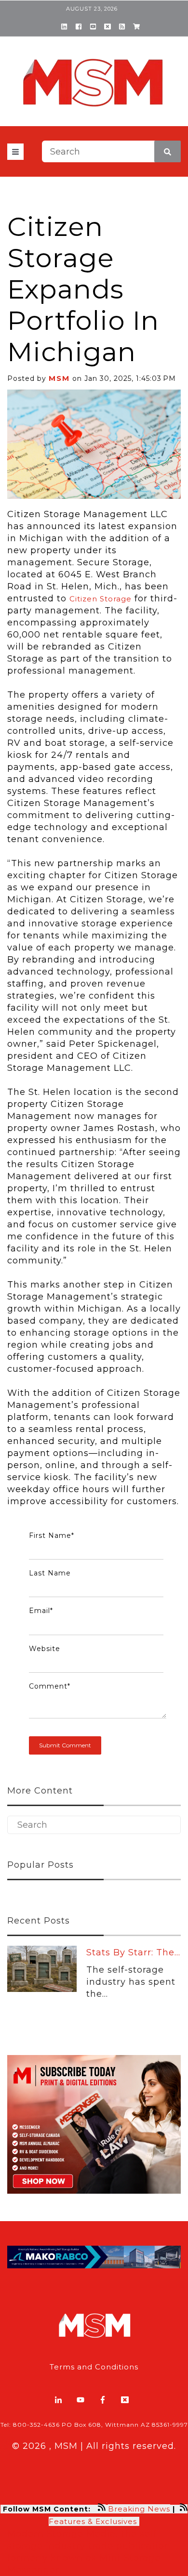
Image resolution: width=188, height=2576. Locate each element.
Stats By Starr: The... (133, 1952)
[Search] (168, 151)
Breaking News (139, 2509)
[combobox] (111, 151)
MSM (59, 378)
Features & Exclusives (94, 2521)
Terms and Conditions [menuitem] (94, 2367)
